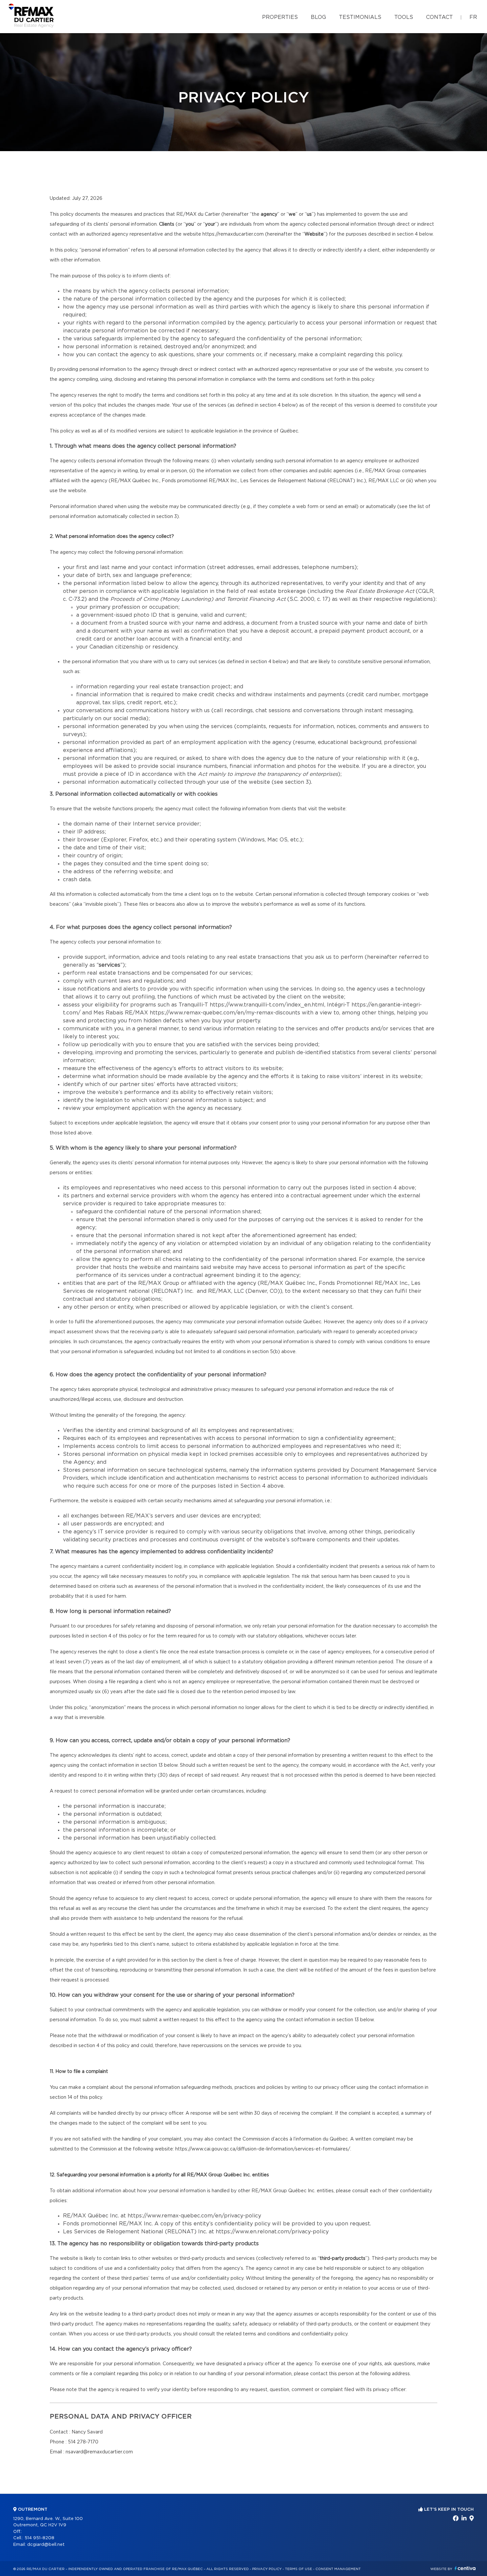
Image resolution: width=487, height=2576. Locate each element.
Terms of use (298, 2569)
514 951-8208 (39, 2538)
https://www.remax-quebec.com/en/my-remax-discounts (225, 1013)
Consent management (338, 2569)
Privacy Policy (267, 2569)
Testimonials (360, 17)
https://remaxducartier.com (233, 234)
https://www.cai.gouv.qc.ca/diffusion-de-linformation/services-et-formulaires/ (263, 2149)
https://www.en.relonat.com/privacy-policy (272, 2232)
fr (473, 17)
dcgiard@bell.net (46, 2545)
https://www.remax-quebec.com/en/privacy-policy (194, 2216)
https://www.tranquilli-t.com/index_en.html (267, 1005)
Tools (404, 17)
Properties (280, 17)
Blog (318, 17)
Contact (439, 17)
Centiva (465, 2568)
